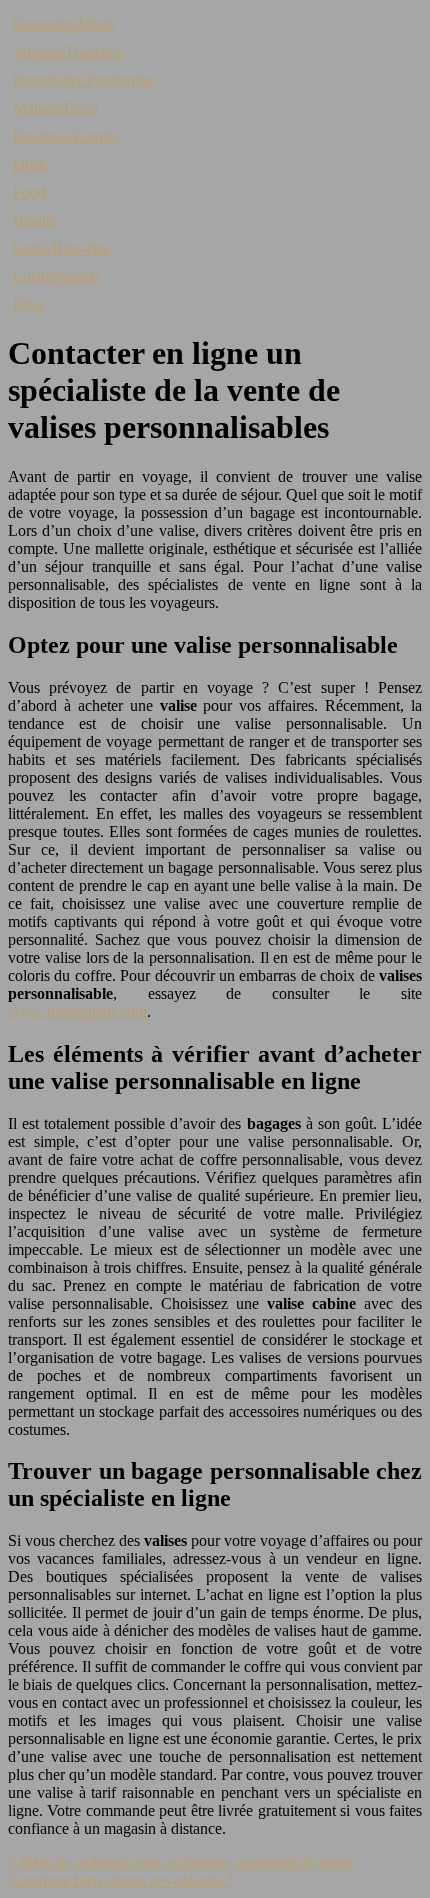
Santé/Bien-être (61, 248)
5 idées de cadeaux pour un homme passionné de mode (181, 1862)
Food (29, 192)
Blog (28, 304)
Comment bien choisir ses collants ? (120, 1880)
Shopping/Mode (64, 24)
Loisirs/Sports (56, 276)
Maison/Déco (55, 108)
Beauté (35, 220)
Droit (29, 164)
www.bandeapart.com (77, 1011)
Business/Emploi (66, 136)
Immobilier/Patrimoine (83, 80)
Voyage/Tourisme (68, 52)
